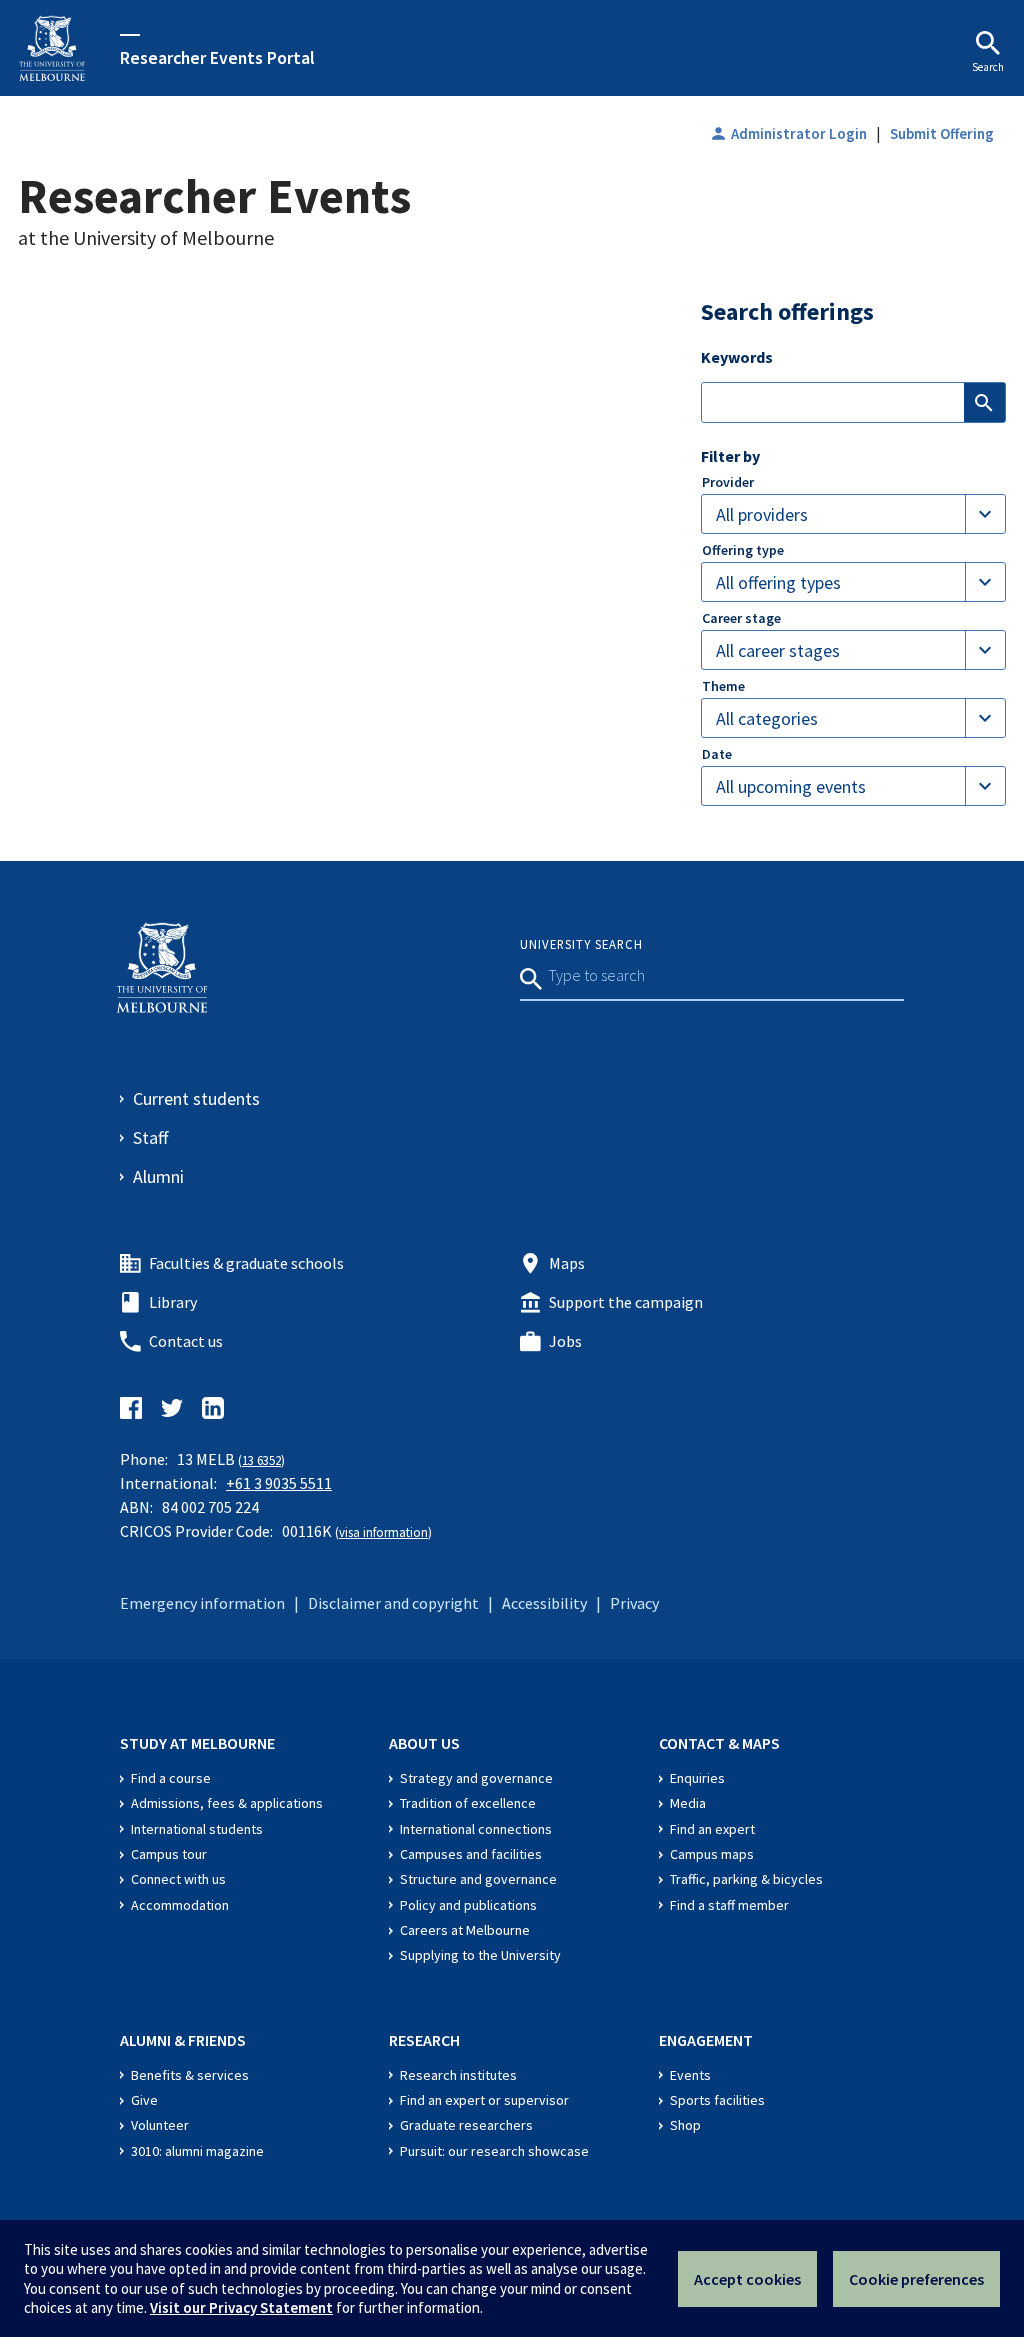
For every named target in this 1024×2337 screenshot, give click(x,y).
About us (424, 1743)
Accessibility (544, 1603)
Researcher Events (214, 196)
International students (197, 1829)
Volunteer (160, 2125)
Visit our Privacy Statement (241, 2307)
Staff (150, 1137)
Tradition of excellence (468, 1803)
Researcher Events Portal (217, 57)
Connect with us (178, 1879)
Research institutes (458, 2075)
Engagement (706, 2040)
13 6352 (261, 1460)
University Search (581, 944)
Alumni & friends (183, 2040)
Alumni (158, 1176)
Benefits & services (190, 2075)
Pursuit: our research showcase (494, 2151)
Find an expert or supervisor (484, 2100)
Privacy (634, 1603)
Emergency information (202, 1603)
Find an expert (712, 1829)
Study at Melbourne (197, 1743)
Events (690, 2075)
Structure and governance (478, 1879)
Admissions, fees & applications (227, 1803)
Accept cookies (747, 2279)
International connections (476, 1829)
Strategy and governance (476, 1778)
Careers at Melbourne (465, 1930)
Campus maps (712, 1854)
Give (144, 2100)
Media (688, 1803)
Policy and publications (468, 1905)
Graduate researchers (466, 2125)
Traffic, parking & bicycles (746, 1879)
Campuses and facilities (471, 1854)
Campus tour (169, 1854)
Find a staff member (729, 1905)
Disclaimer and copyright (393, 1603)
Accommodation (180, 1905)
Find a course (171, 1778)
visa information (383, 1532)
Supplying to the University (480, 1955)
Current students (196, 1098)
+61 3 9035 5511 (279, 1483)
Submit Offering (942, 133)
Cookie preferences (916, 2279)
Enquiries (697, 1778)
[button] (853, 514)
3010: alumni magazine (197, 2151)
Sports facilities (717, 2100)
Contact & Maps (719, 1743)
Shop (685, 2125)
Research (424, 2040)
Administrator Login (788, 133)
